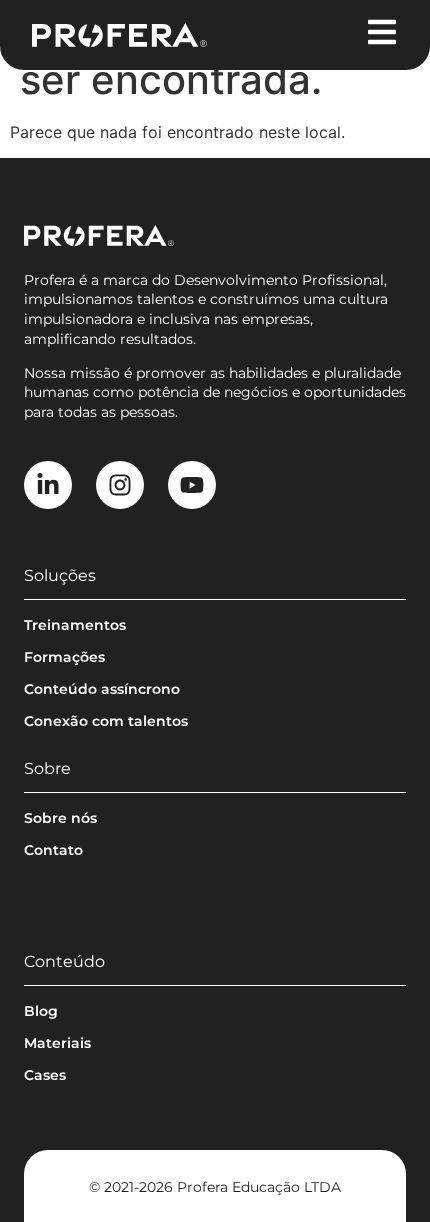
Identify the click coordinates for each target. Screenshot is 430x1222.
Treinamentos (75, 625)
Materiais (57, 1043)
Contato (53, 850)
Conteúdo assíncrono (102, 689)
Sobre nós (60, 818)
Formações (64, 657)
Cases (45, 1075)
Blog (41, 1011)
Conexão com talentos (106, 721)
